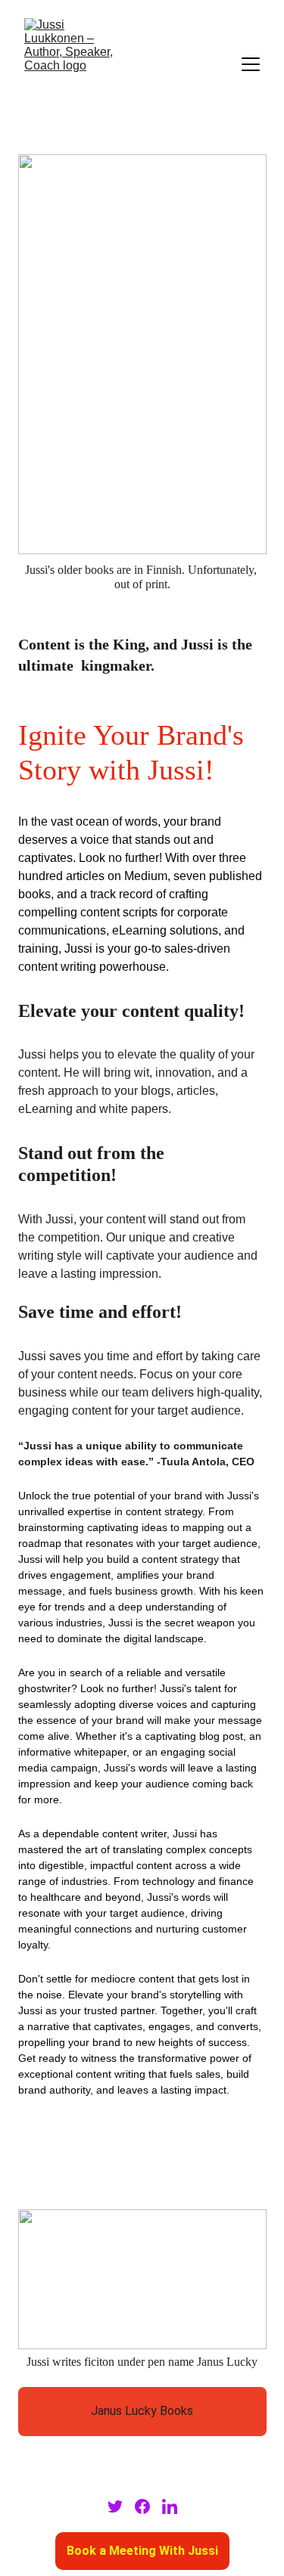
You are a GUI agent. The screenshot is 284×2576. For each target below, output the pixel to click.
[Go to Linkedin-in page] (170, 2506)
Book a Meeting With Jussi (142, 2551)
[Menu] (251, 64)
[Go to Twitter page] (115, 2506)
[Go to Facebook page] (142, 2506)
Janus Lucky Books (142, 2411)
